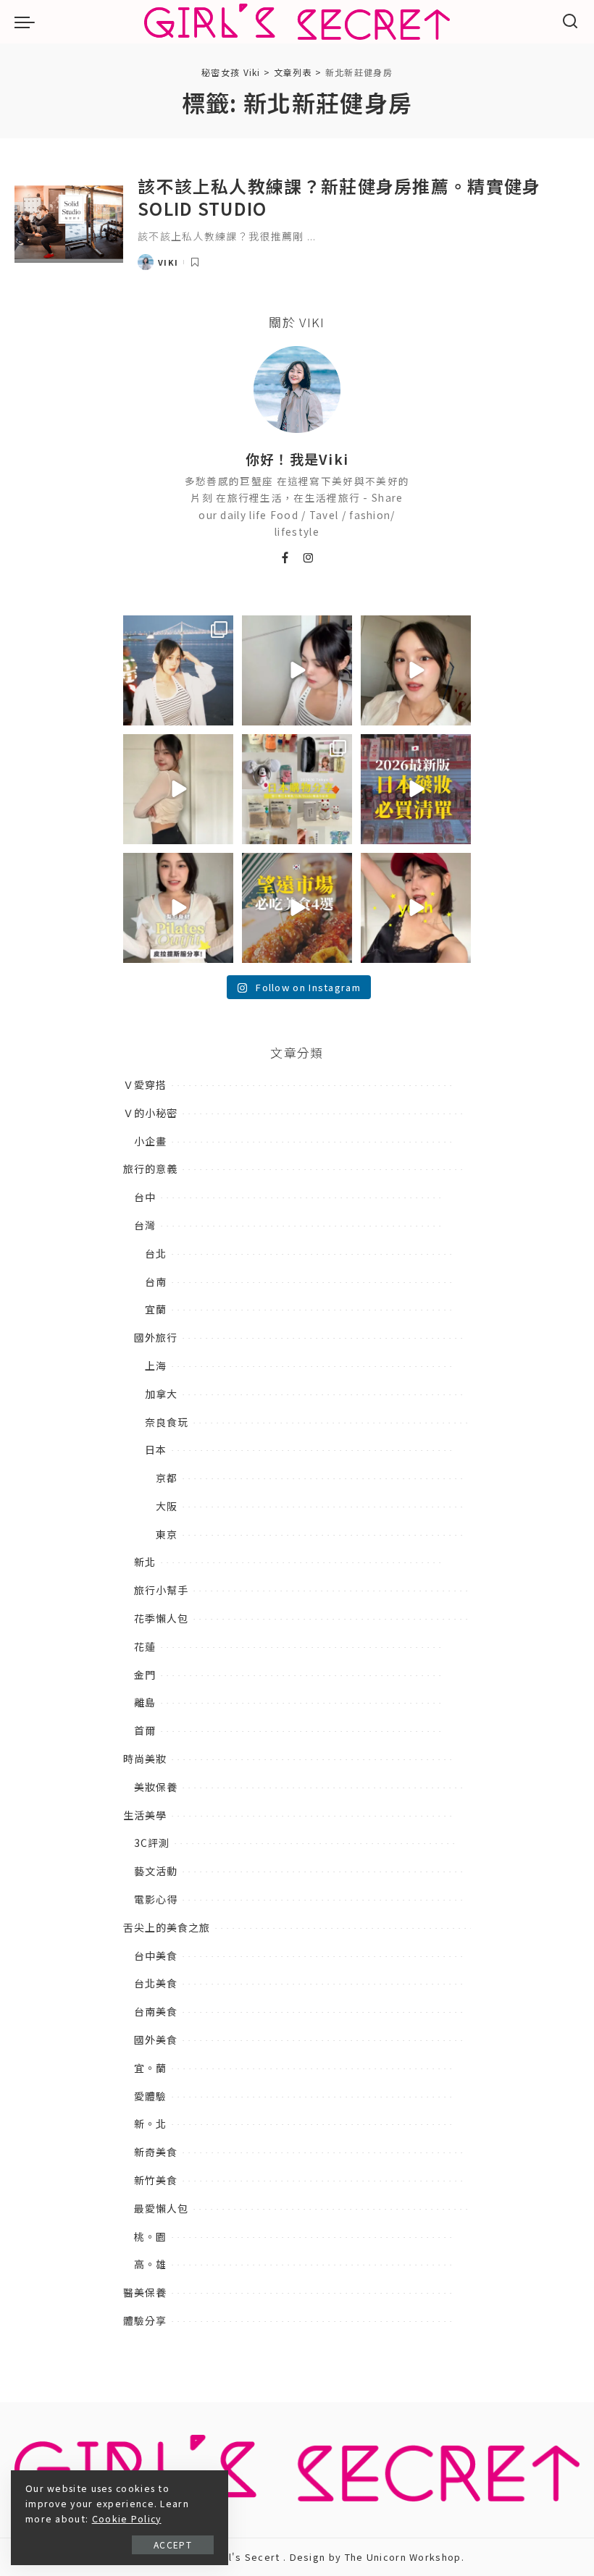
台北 (156, 1253)
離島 (145, 1702)
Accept (173, 2545)
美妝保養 (156, 1787)
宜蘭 (156, 1309)
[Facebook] (285, 558)
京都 (167, 1478)
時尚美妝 (145, 1759)
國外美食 (156, 2040)
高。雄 (150, 2264)
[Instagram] (309, 558)
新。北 (150, 2123)
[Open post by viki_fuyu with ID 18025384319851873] (178, 908)
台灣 (145, 1225)
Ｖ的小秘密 (150, 1113)
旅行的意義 (150, 1169)
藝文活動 (156, 1871)
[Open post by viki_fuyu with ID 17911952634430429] (297, 908)
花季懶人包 (161, 1618)
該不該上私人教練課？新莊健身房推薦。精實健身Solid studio (339, 197)
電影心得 (156, 1899)
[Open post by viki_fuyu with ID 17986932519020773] (297, 670)
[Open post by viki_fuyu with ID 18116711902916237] (416, 908)
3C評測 (152, 1843)
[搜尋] (570, 22)
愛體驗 (150, 2096)
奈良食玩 (167, 1422)
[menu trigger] (28, 22)
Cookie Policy (127, 2519)
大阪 (167, 1506)
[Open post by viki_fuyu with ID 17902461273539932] (178, 789)
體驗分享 (145, 2320)
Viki (168, 262)
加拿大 (161, 1394)
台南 (156, 1281)
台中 (145, 1197)
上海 (156, 1365)
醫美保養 (145, 2292)
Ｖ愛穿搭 (145, 1085)
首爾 (145, 1730)
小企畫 (150, 1141)
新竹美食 (156, 2180)
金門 (145, 1675)
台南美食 (156, 2011)
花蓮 (145, 1646)
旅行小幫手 (161, 1590)
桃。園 (150, 2236)
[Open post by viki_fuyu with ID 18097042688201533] (297, 789)
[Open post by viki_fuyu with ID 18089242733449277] (416, 670)
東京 (167, 1534)
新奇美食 (156, 2152)
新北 (145, 1562)
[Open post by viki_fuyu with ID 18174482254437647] (178, 670)
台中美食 (156, 1956)
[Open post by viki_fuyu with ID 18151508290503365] (416, 789)
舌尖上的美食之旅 (167, 1927)
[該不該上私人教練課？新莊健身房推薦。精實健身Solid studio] (69, 223)
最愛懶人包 (161, 2208)
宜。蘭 (150, 2068)
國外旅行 (156, 1337)
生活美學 (145, 1815)
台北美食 (156, 1983)
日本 (156, 1449)
